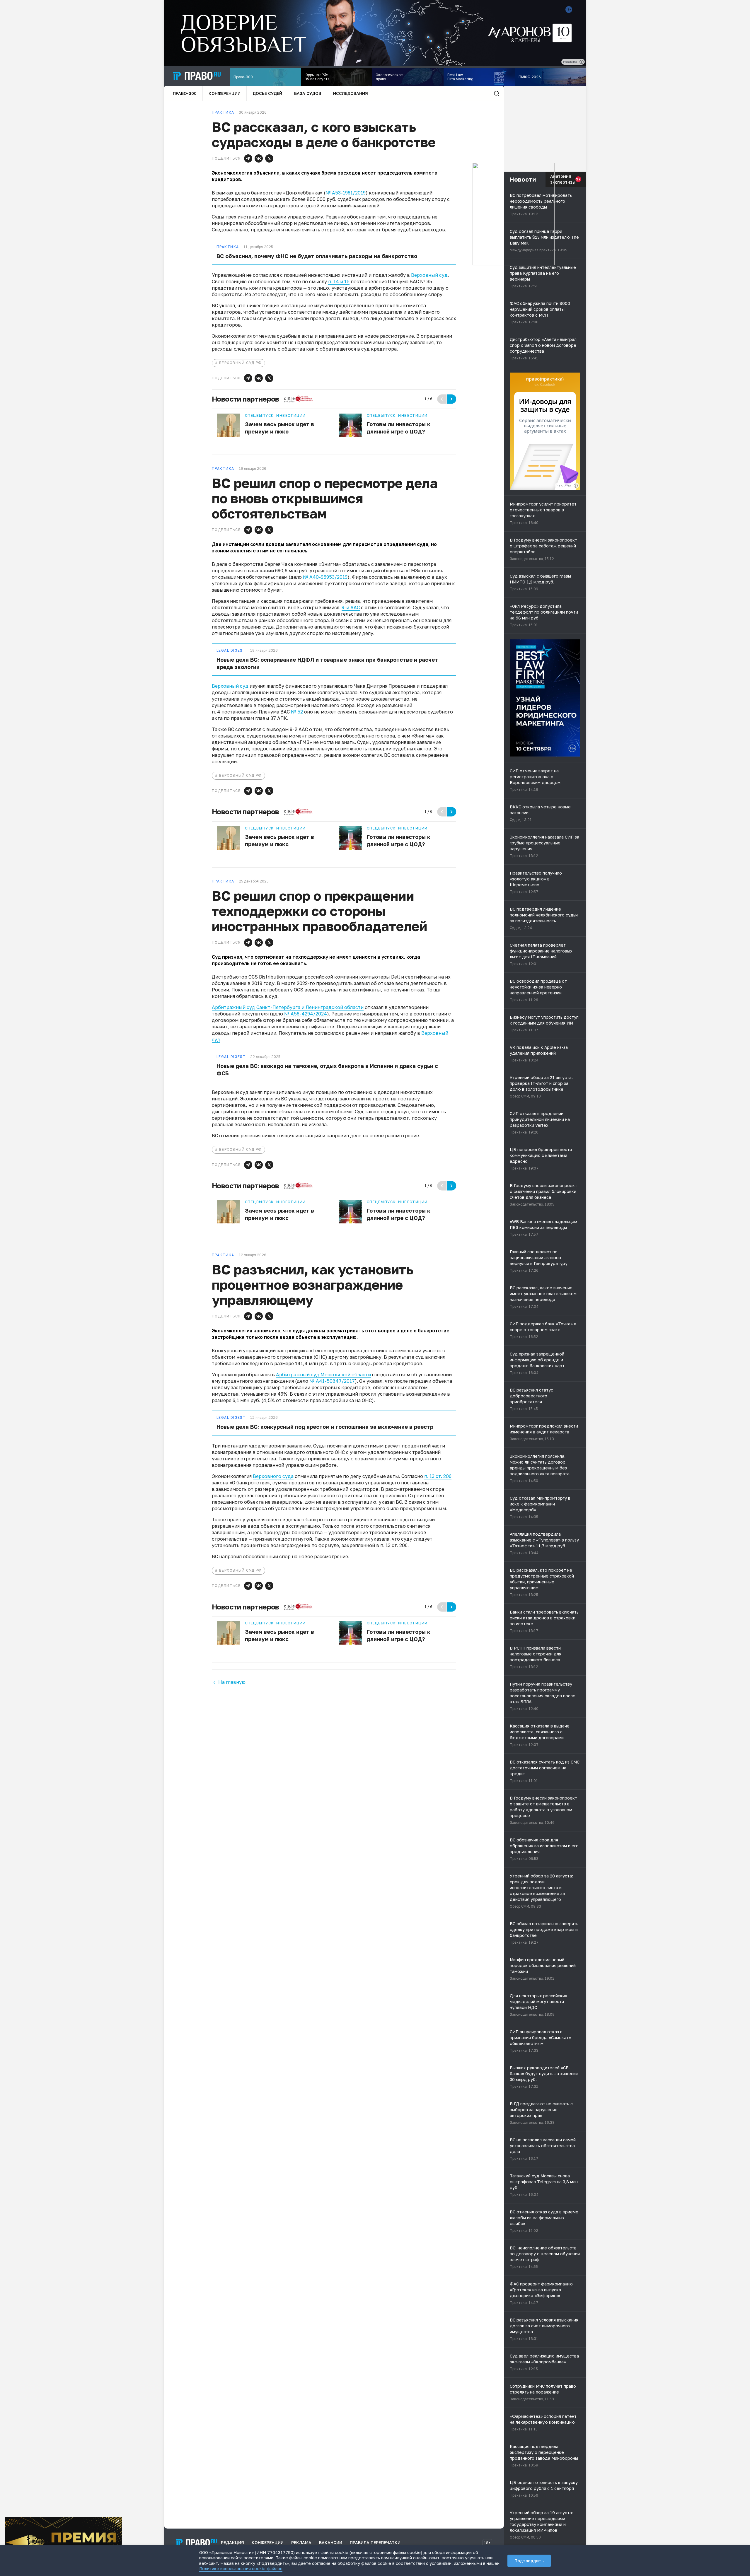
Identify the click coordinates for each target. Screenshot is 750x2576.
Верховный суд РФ (241, 363)
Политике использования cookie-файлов (241, 2569)
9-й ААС (351, 607)
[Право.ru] (196, 2543)
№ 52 (297, 712)
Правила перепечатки (375, 2542)
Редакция (232, 2542)
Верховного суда (273, 1476)
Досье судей (267, 93)
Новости (523, 179)
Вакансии (331, 2542)
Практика (228, 247)
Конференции (225, 93)
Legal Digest (231, 651)
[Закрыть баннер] (118, 2521)
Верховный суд (429, 275)
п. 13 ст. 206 (438, 1476)
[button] (248, 158)
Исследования (351, 93)
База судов (308, 93)
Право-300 (185, 93)
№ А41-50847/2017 (332, 1381)
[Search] (497, 93)
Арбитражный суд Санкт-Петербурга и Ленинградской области (288, 1007)
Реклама (301, 2542)
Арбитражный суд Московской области (323, 1375)
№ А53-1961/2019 (346, 193)
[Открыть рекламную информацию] (576, 486)
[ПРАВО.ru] (197, 76)
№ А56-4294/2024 (306, 1014)
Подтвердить (529, 2561)
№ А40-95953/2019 (325, 577)
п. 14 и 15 (339, 281)
